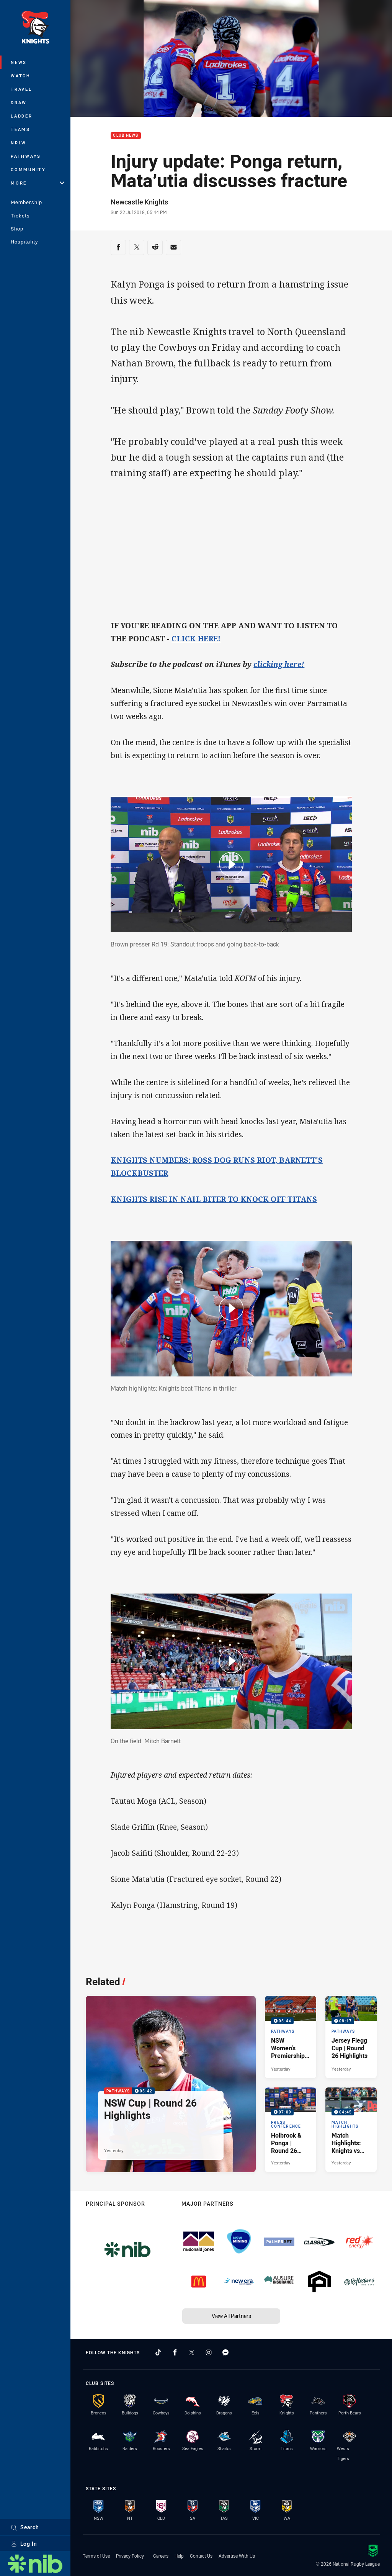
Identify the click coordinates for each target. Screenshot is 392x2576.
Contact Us (201, 2556)
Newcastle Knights (139, 202)
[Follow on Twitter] (192, 2352)
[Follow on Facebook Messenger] (225, 2352)
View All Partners (231, 2316)
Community (28, 169)
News (19, 62)
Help (179, 2556)
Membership (26, 202)
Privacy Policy (130, 2556)
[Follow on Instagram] (209, 2352)
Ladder (22, 116)
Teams (20, 129)
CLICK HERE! (196, 639)
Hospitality (24, 242)
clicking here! (279, 664)
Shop (17, 229)
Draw (19, 102)
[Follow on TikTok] (158, 2352)
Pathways (26, 156)
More (19, 183)
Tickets (20, 216)
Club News (126, 136)
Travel (21, 89)
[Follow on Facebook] (175, 2352)
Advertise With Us (237, 2556)
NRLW (19, 143)
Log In (29, 2544)
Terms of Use (96, 2556)
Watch (21, 76)
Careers (161, 2556)
